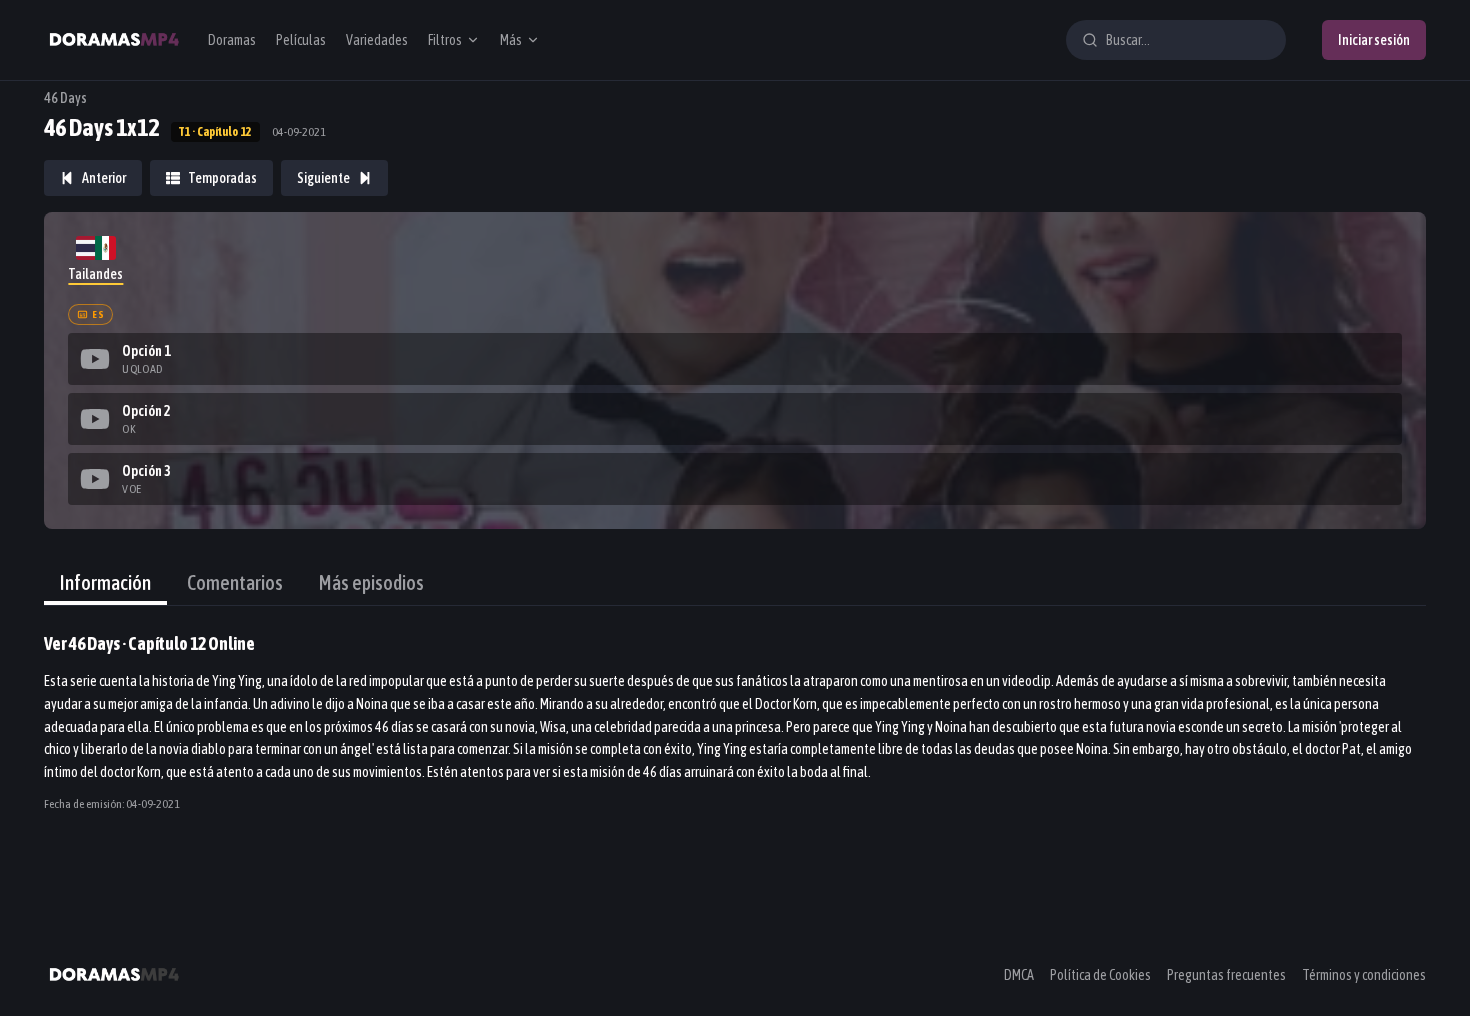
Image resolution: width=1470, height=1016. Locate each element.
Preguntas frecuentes (1226, 975)
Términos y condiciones (1364, 975)
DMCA (1019, 975)
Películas (301, 40)
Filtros (445, 40)
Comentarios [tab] (235, 582)
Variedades (377, 40)
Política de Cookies (1100, 975)
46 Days (65, 98)
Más (511, 40)
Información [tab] (105, 582)
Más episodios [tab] (371, 582)
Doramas (232, 40)
